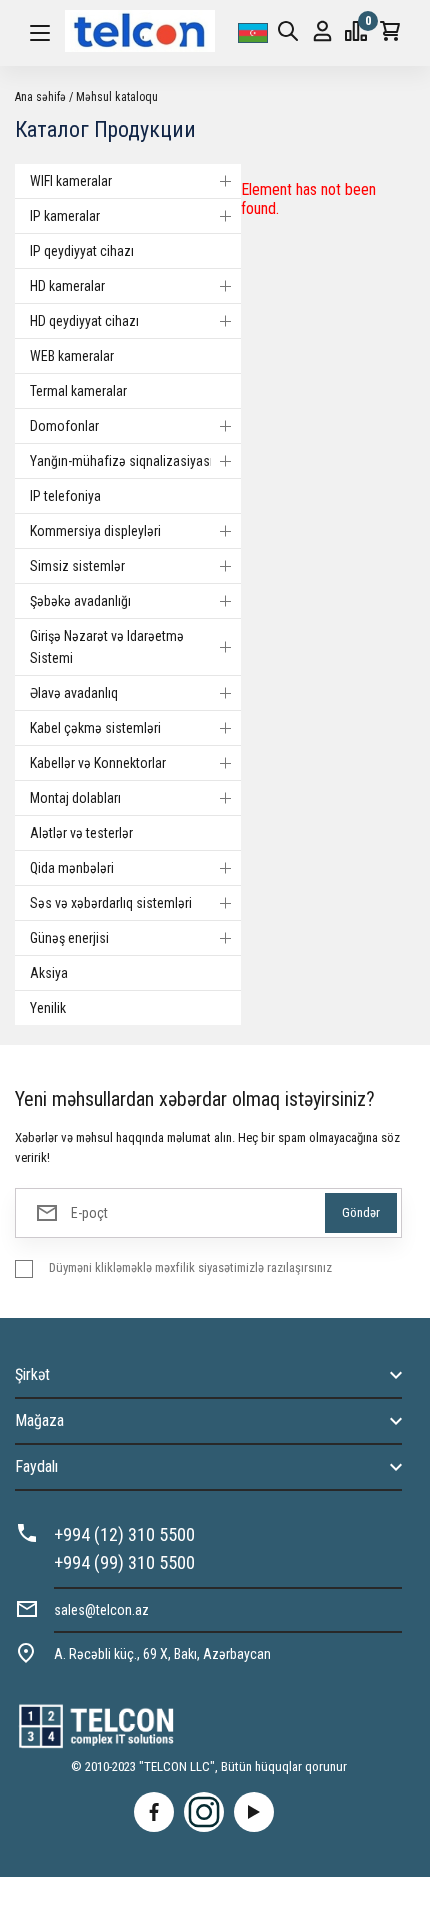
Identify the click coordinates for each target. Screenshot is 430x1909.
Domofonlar (64, 426)
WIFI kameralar (71, 181)
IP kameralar (65, 216)
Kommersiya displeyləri (95, 531)
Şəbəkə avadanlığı (80, 601)
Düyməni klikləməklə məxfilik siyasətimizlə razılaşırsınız (190, 1267)
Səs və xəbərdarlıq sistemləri (111, 903)
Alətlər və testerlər (81, 833)
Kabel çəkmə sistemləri (95, 728)
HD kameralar (67, 286)
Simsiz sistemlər (77, 566)
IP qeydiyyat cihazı (82, 251)
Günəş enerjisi (69, 938)
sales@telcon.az (101, 1610)
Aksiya (49, 973)
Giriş (322, 33)
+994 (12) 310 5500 (124, 1534)
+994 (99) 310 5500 (124, 1562)
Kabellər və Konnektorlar (98, 763)
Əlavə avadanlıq (74, 693)
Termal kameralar (78, 391)
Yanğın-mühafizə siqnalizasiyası (121, 461)
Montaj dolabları (75, 798)
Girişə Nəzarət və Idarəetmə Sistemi (107, 647)
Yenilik (48, 1008)
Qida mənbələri (72, 868)
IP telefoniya (65, 496)
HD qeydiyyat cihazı (84, 321)
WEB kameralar (72, 356)
